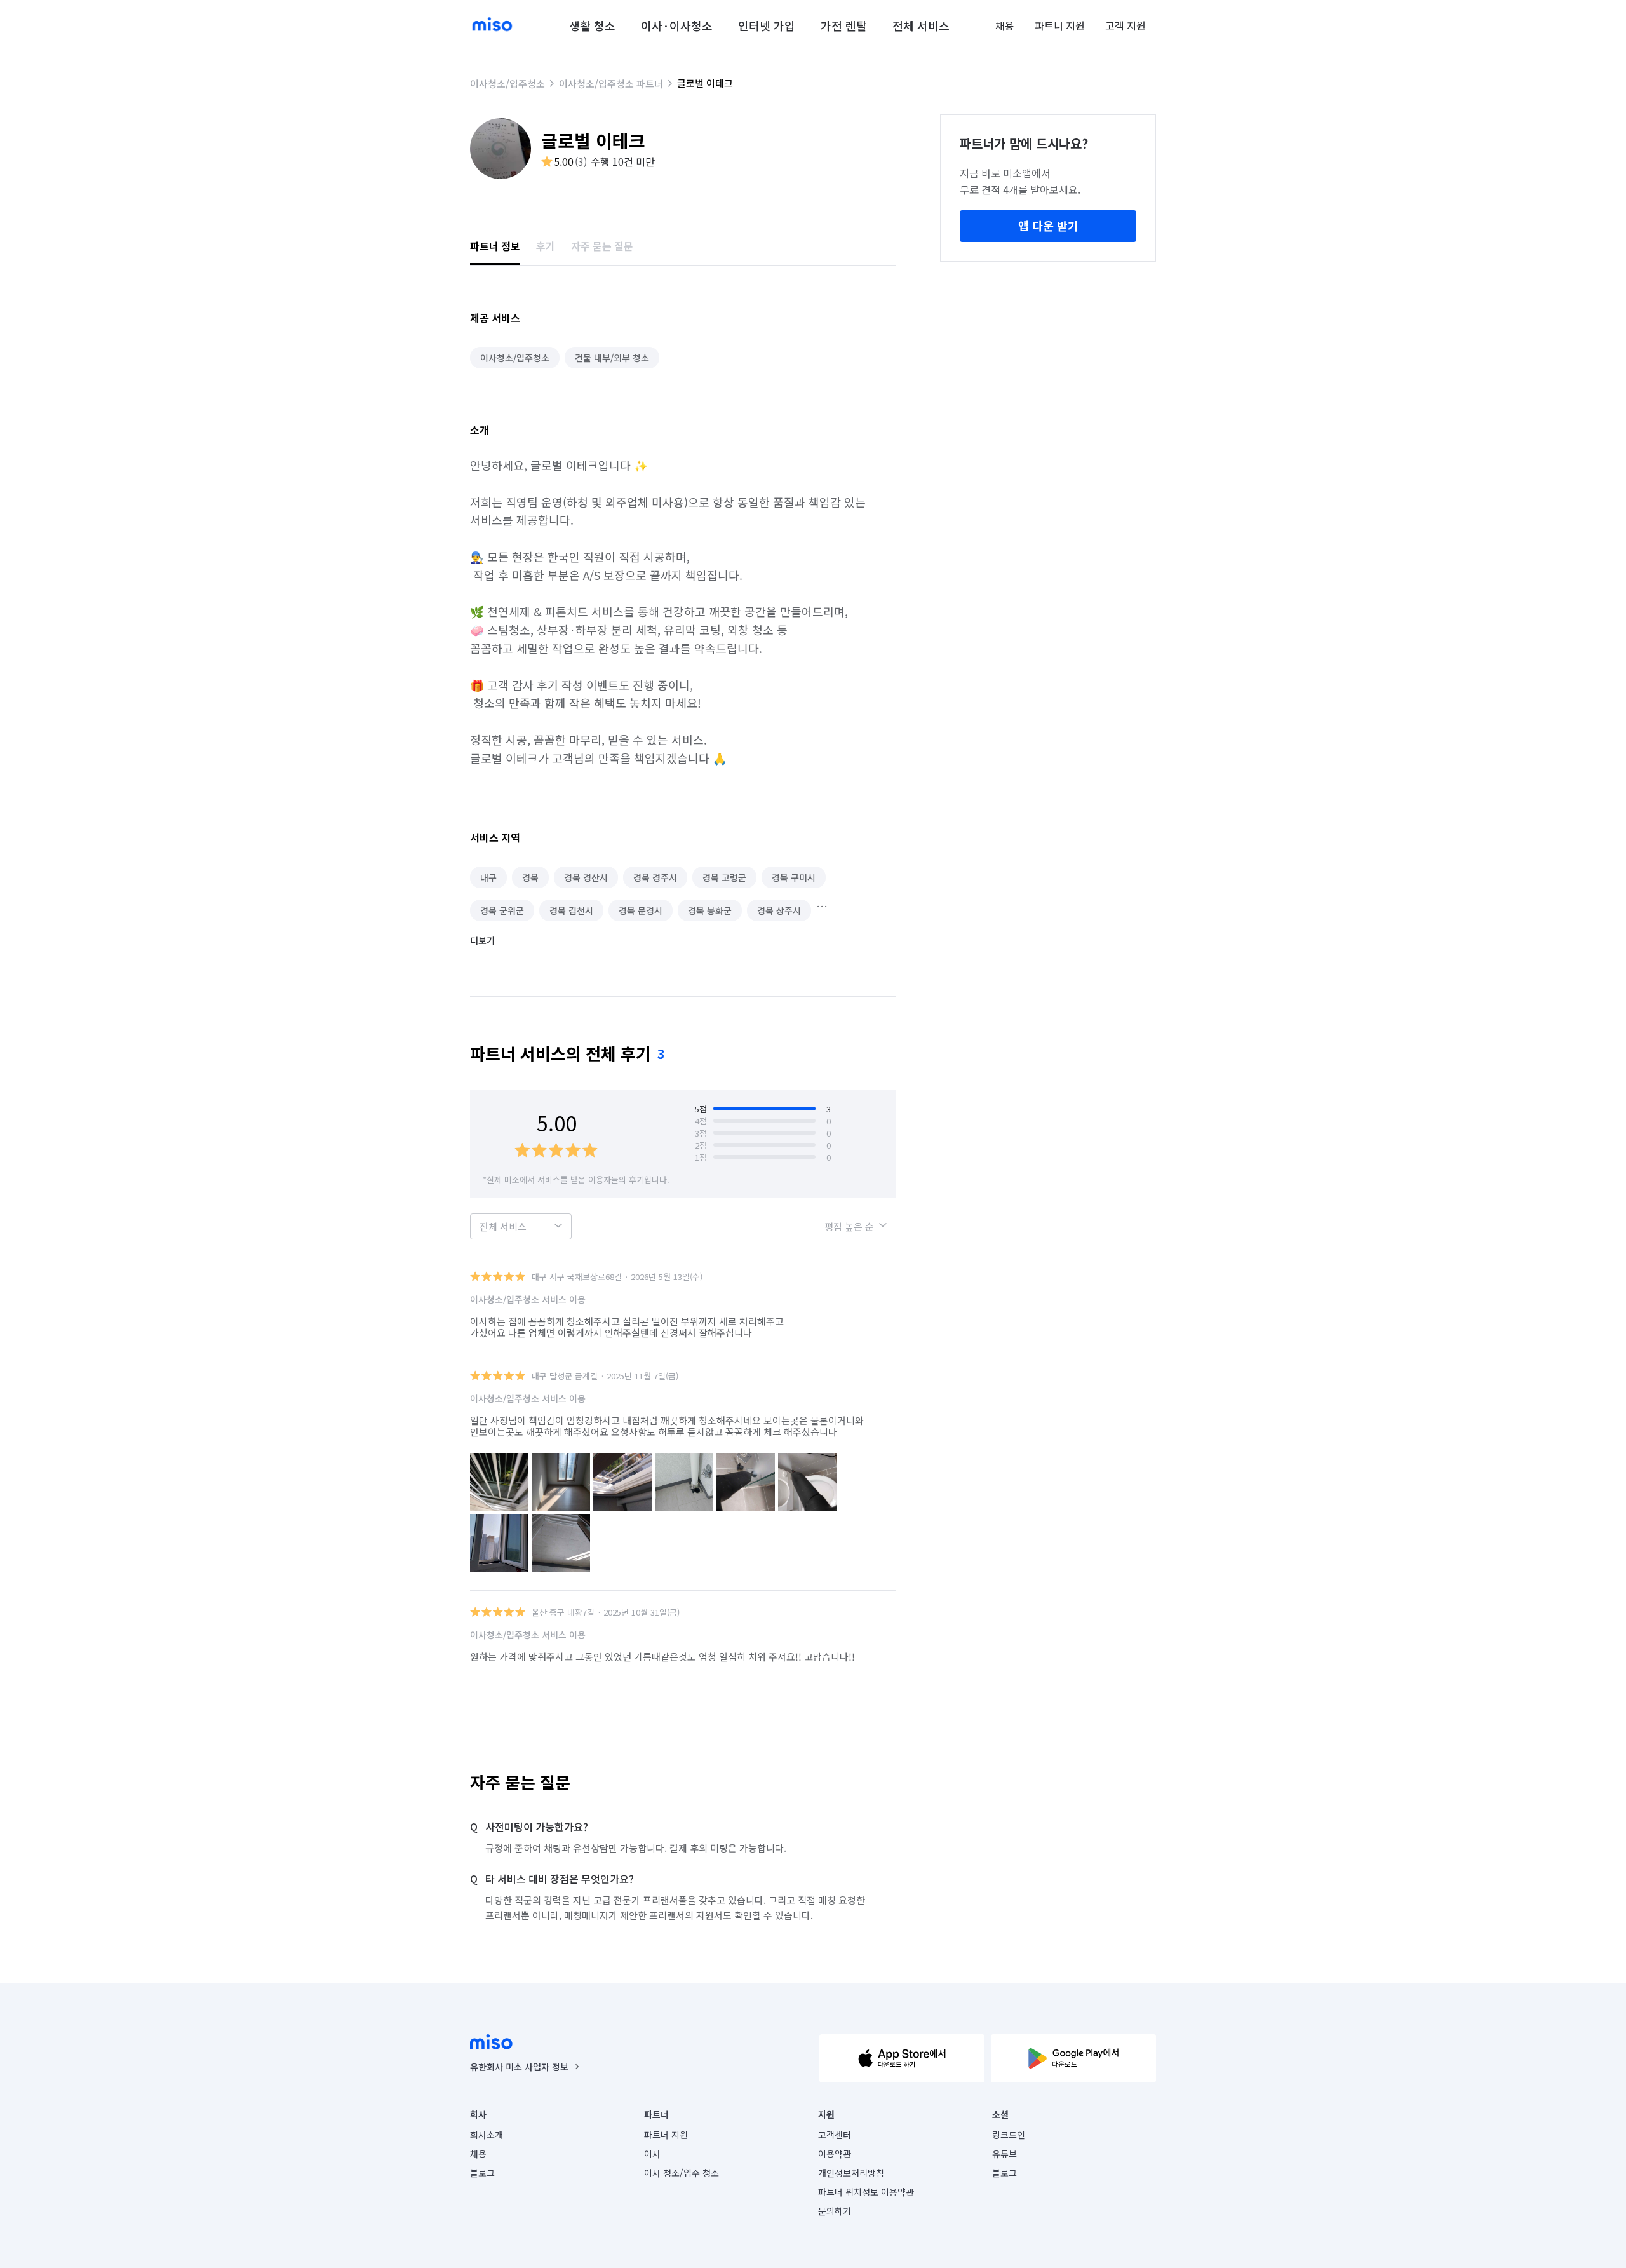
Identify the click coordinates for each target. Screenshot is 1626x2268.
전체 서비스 (921, 25)
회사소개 (487, 2135)
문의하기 (835, 2211)
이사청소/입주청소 (507, 84)
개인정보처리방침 (851, 2173)
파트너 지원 (1060, 25)
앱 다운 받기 (1048, 226)
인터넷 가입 (767, 25)
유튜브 (1004, 2154)
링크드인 (1009, 2135)
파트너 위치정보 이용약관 (866, 2192)
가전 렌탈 (844, 25)
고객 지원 (1125, 25)
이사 (652, 2154)
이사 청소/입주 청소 (682, 2173)
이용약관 (835, 2154)
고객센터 (835, 2135)
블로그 (482, 2173)
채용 (1005, 25)
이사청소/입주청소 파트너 (611, 84)
